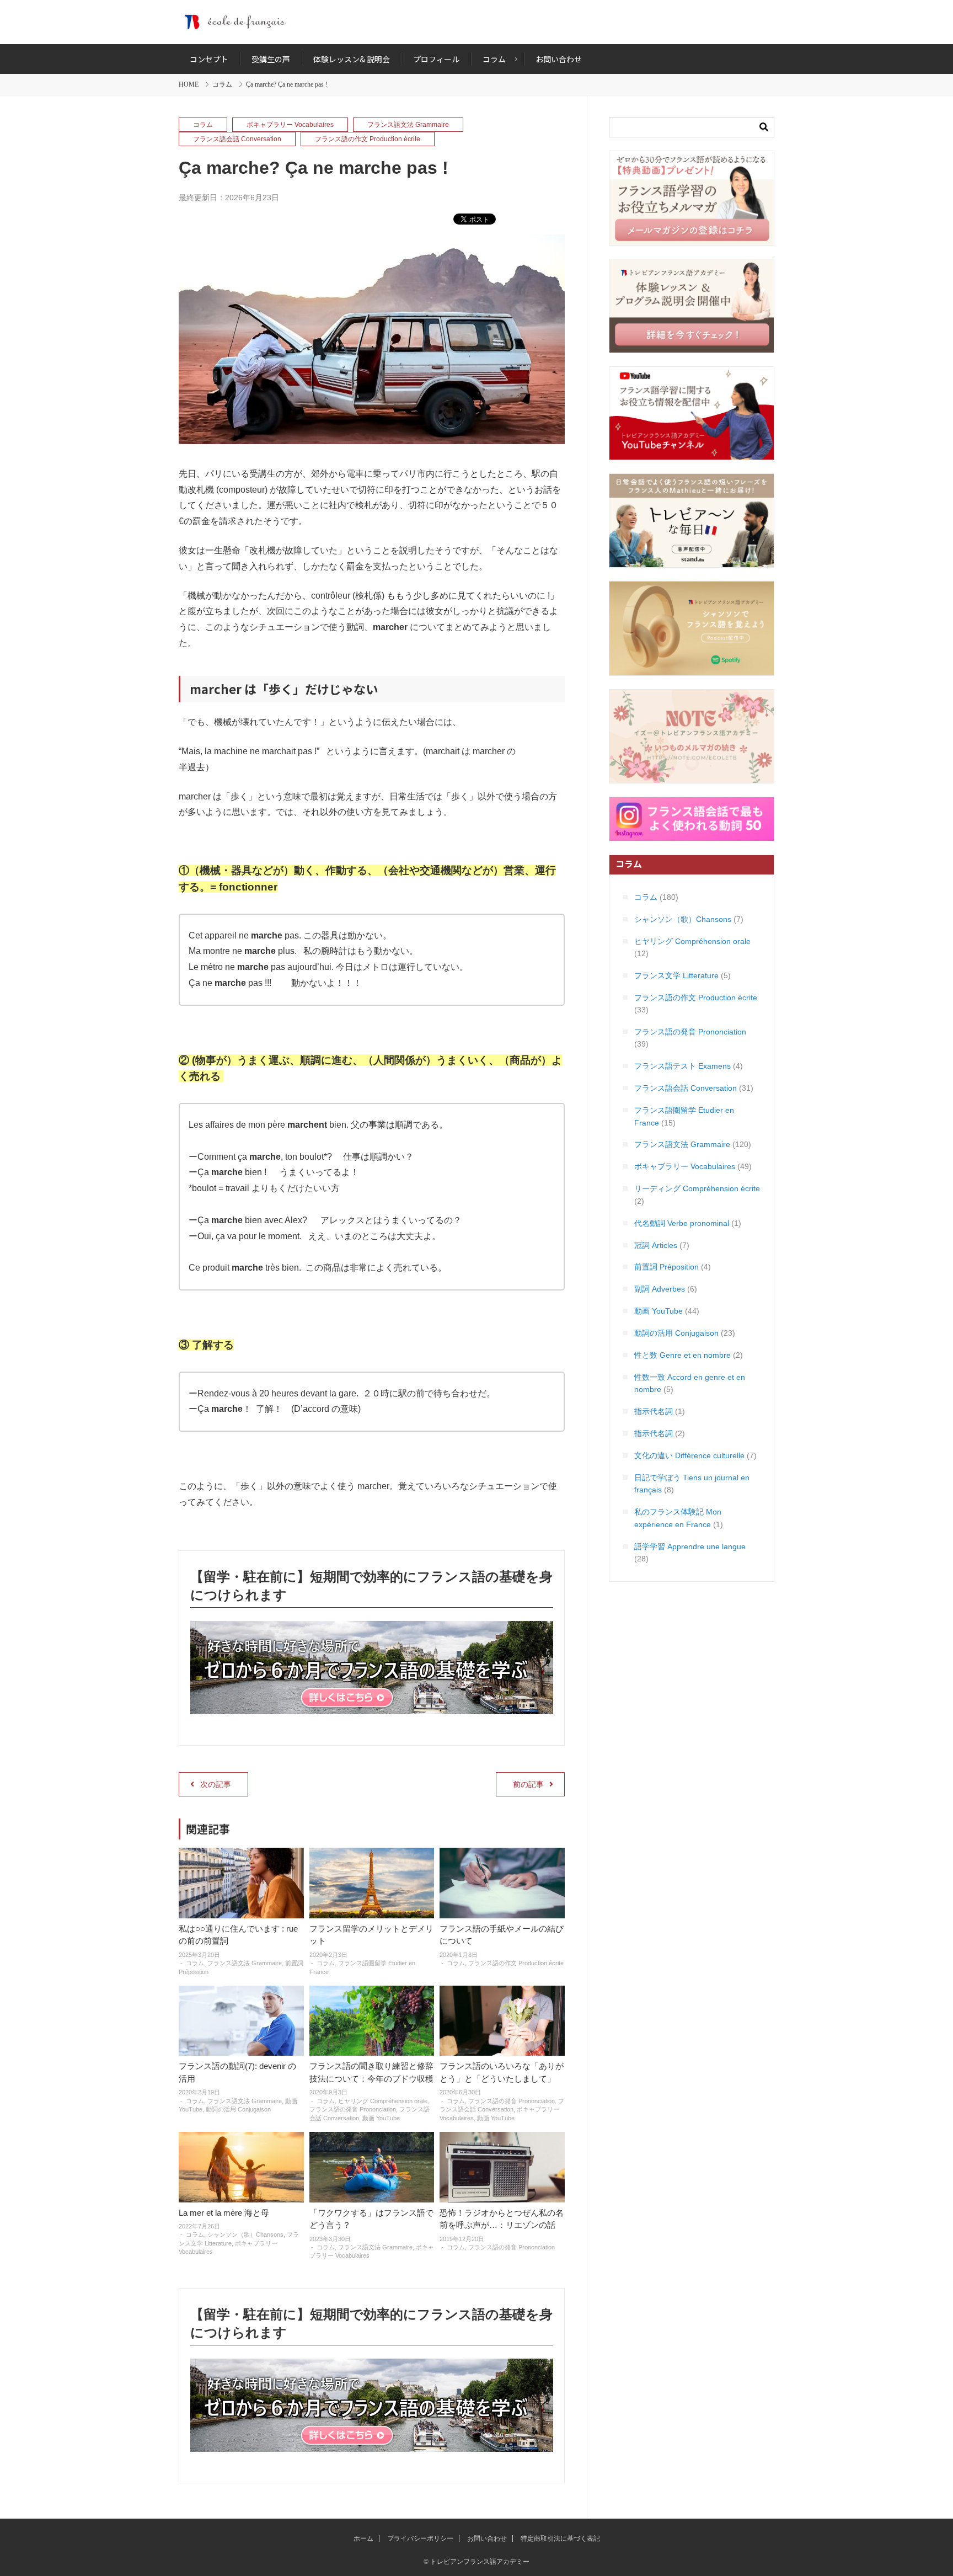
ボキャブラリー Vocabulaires (290, 125)
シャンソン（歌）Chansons (245, 2234)
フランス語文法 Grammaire (408, 125)
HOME (189, 84)
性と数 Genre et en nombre (682, 1355)
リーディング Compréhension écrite (697, 1188)
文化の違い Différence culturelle (689, 1455)
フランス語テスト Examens (682, 1066)
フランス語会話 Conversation (237, 139)
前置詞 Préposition (666, 1267)
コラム (222, 84)
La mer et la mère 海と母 (224, 2213)
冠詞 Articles (656, 1245)
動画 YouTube (381, 2118)
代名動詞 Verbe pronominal (682, 1223)
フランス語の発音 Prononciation (353, 2109)
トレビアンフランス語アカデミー (476, 22)
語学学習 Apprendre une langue (690, 1546)
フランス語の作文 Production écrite (368, 139)
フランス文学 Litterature (676, 975)
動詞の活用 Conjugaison (238, 2109)
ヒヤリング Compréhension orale (383, 2101)
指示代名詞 (654, 1411)
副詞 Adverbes (660, 1289)
